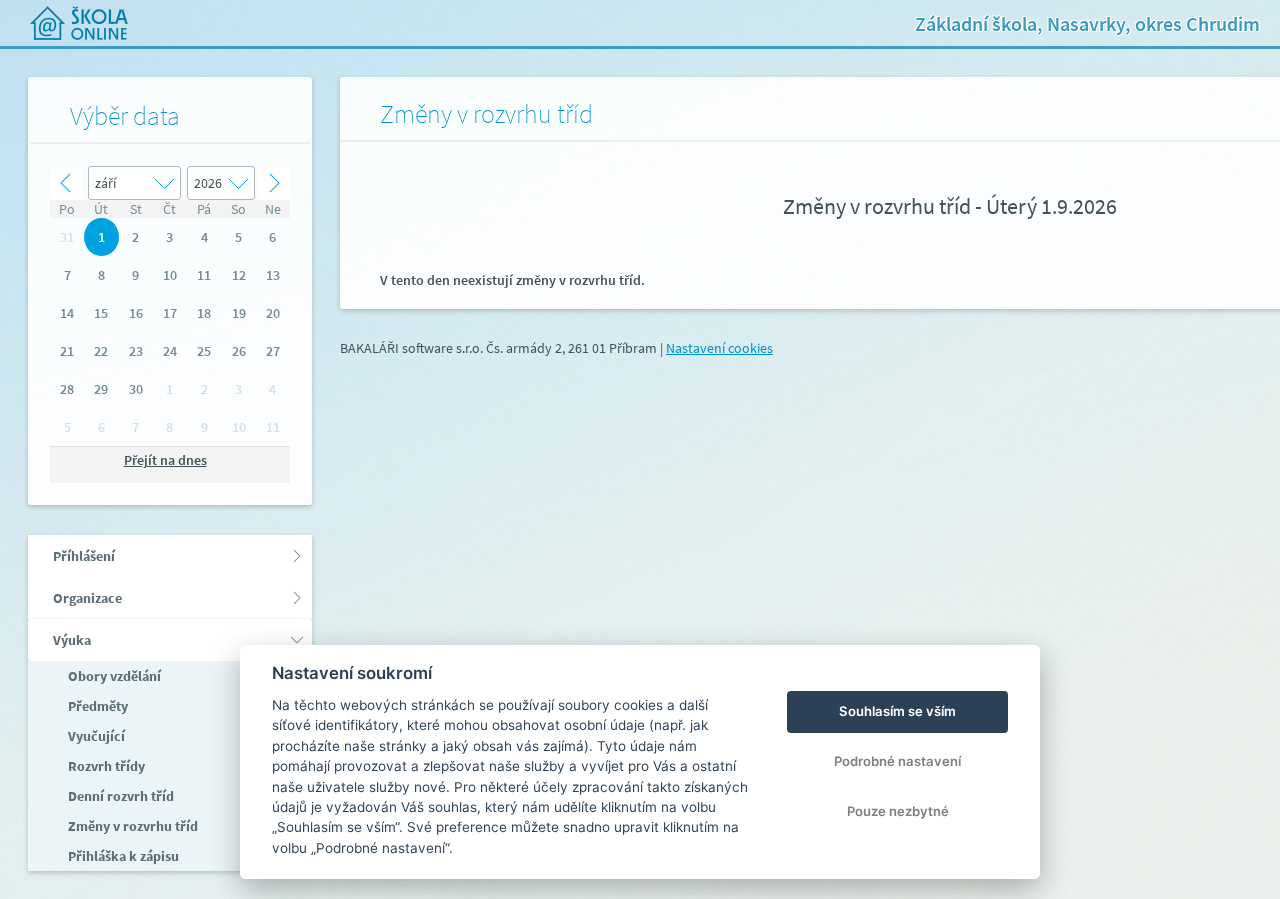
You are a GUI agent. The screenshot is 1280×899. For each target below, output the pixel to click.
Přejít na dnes (165, 460)
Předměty (96, 706)
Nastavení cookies (719, 348)
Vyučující (95, 736)
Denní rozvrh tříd (119, 796)
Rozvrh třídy (105, 766)
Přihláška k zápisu (122, 856)
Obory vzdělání (113, 676)
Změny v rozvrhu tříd (131, 826)
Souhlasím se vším (897, 711)
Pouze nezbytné (898, 811)
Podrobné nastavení (897, 761)
